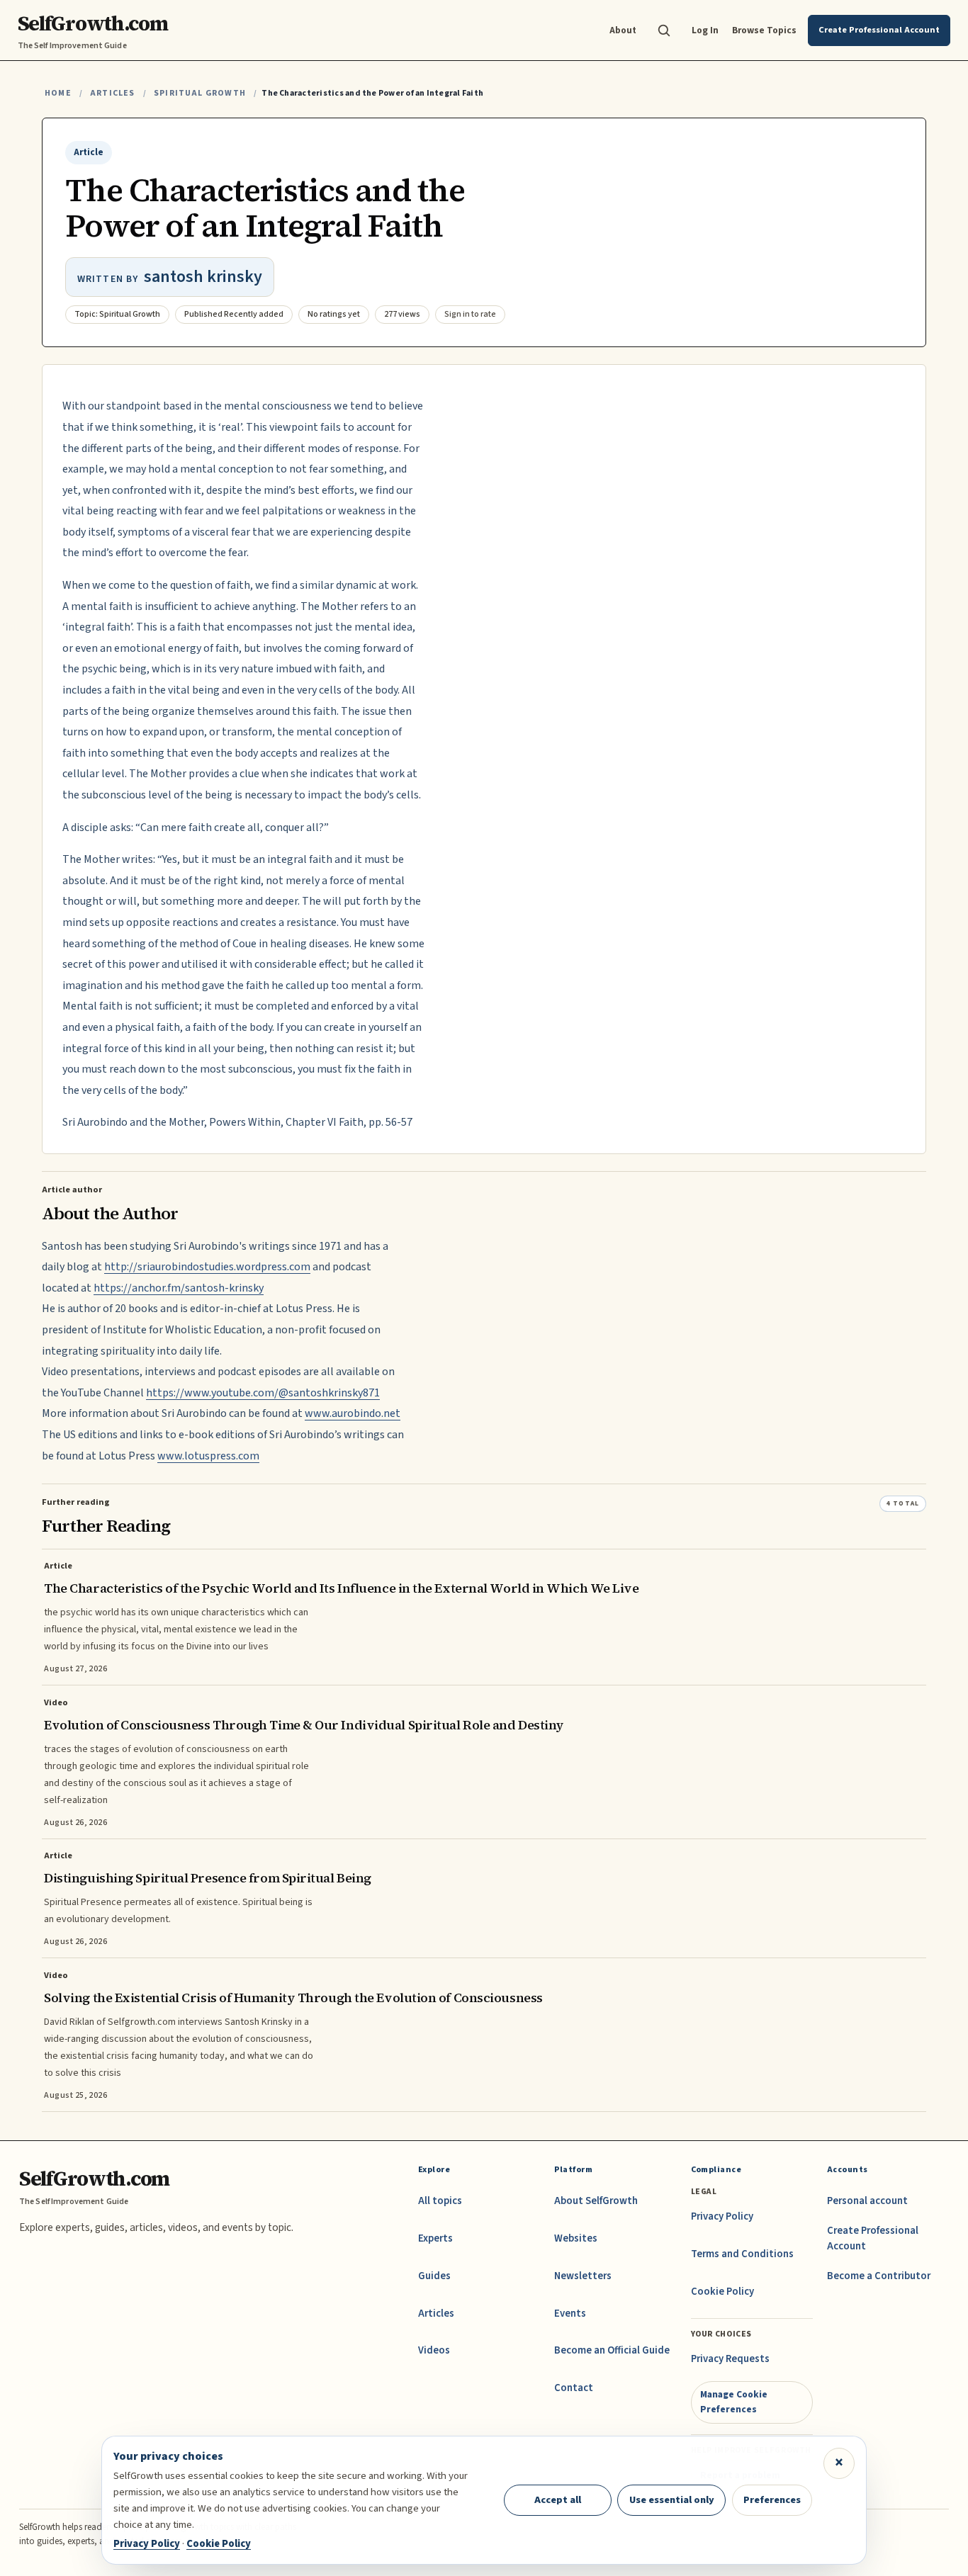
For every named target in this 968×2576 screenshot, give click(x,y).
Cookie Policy (722, 2292)
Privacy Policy (722, 2216)
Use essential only (672, 2500)
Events (570, 2314)
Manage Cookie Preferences (734, 2401)
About (623, 30)
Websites (576, 2238)
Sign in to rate (470, 314)
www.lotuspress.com (208, 1456)
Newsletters (583, 2276)
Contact (574, 2388)
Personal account (867, 2201)
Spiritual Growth (200, 93)
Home (58, 93)
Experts (435, 2238)
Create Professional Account (873, 2238)
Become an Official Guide (612, 2350)
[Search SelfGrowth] (664, 30)
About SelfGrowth (596, 2201)
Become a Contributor (879, 2276)
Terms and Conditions (742, 2254)
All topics (440, 2201)
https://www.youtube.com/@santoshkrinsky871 (263, 1393)
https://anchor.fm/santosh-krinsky (179, 1288)
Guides (434, 2276)
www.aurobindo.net (353, 1413)
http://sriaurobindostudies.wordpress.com (207, 1267)
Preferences (772, 2500)
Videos (434, 2350)
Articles (112, 93)
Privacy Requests (730, 2359)
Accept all (558, 2500)
